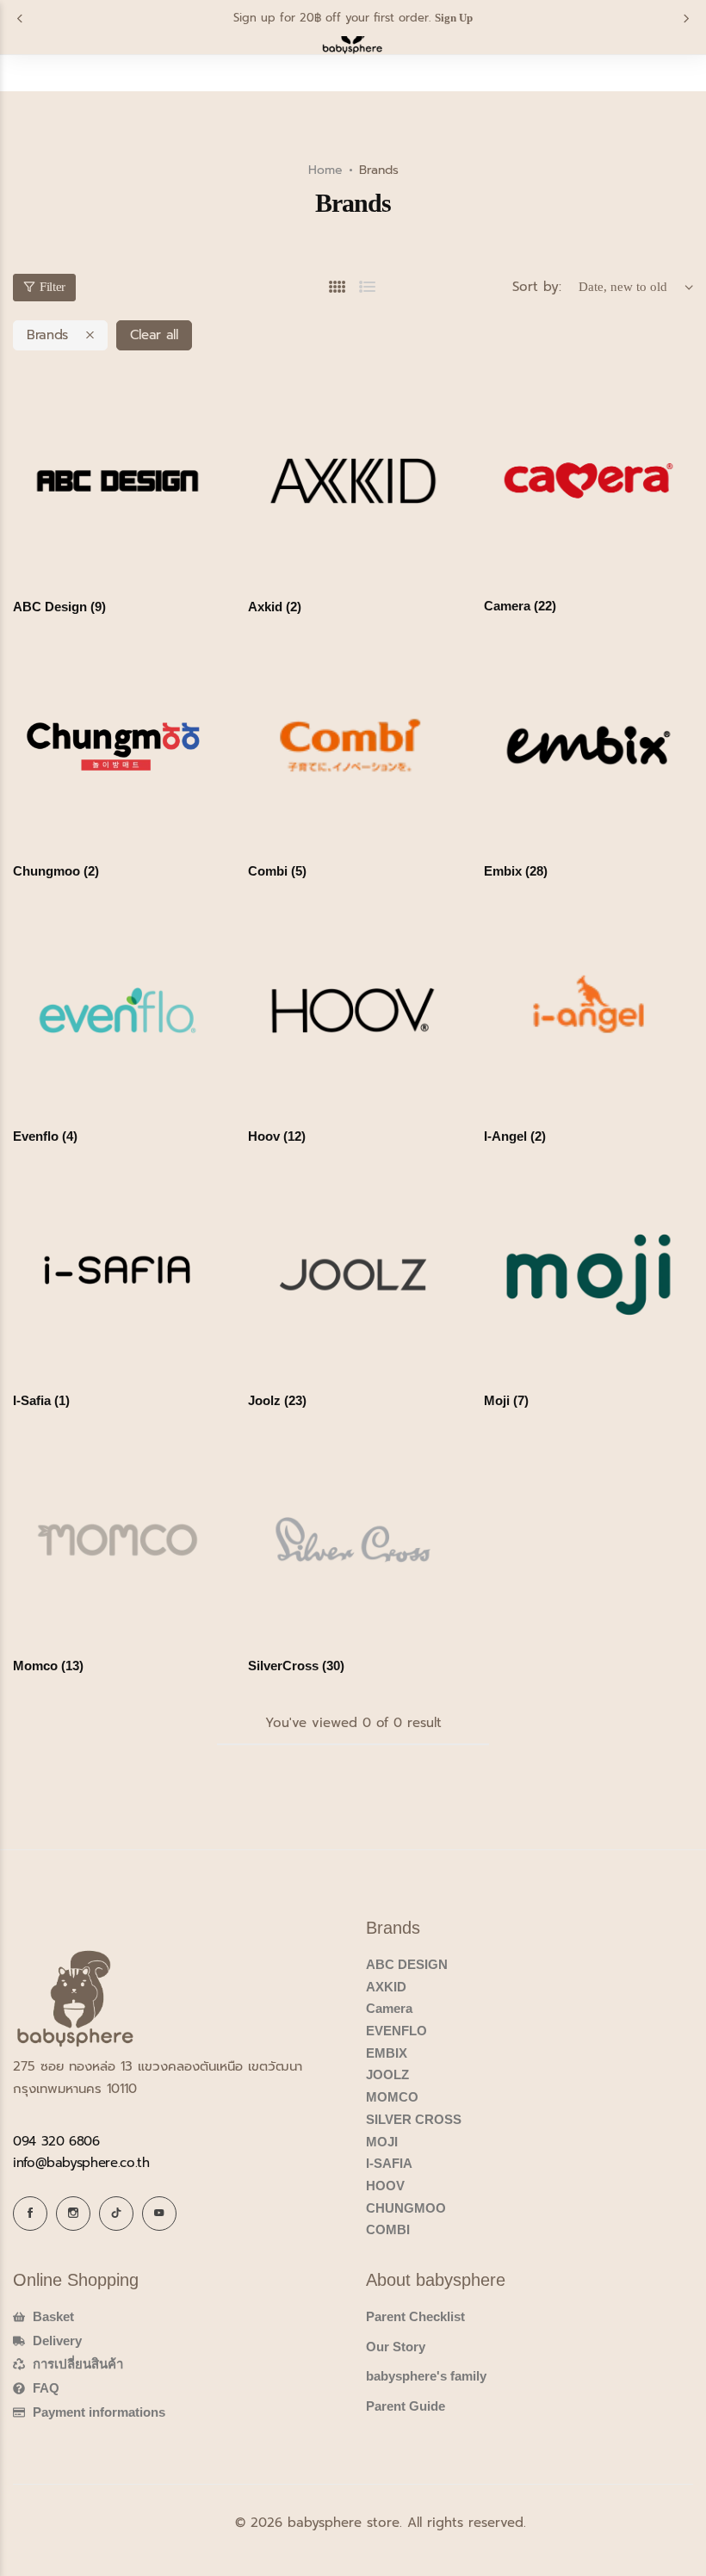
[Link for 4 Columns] (338, 287)
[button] (20, 19)
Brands (47, 335)
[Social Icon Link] (30, 2214)
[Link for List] (368, 287)
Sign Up (454, 18)
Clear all (154, 335)
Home (325, 170)
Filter (53, 287)
